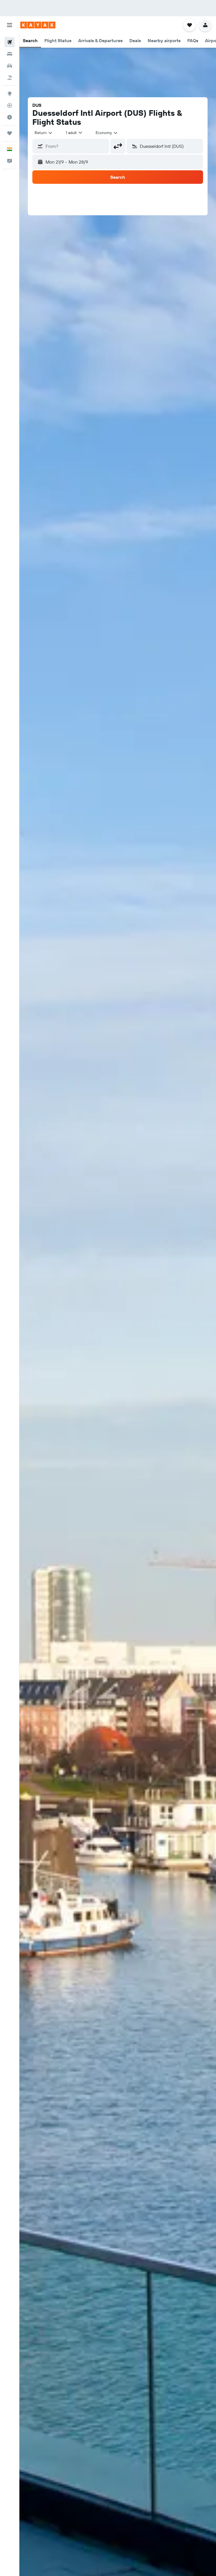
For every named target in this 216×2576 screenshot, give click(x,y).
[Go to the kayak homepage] (38, 25)
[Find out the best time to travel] (10, 117)
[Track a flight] (10, 105)
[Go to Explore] (10, 94)
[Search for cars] (10, 66)
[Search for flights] (10, 42)
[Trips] (10, 133)
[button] (10, 25)
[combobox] (107, 133)
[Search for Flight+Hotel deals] (10, 78)
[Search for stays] (10, 54)
